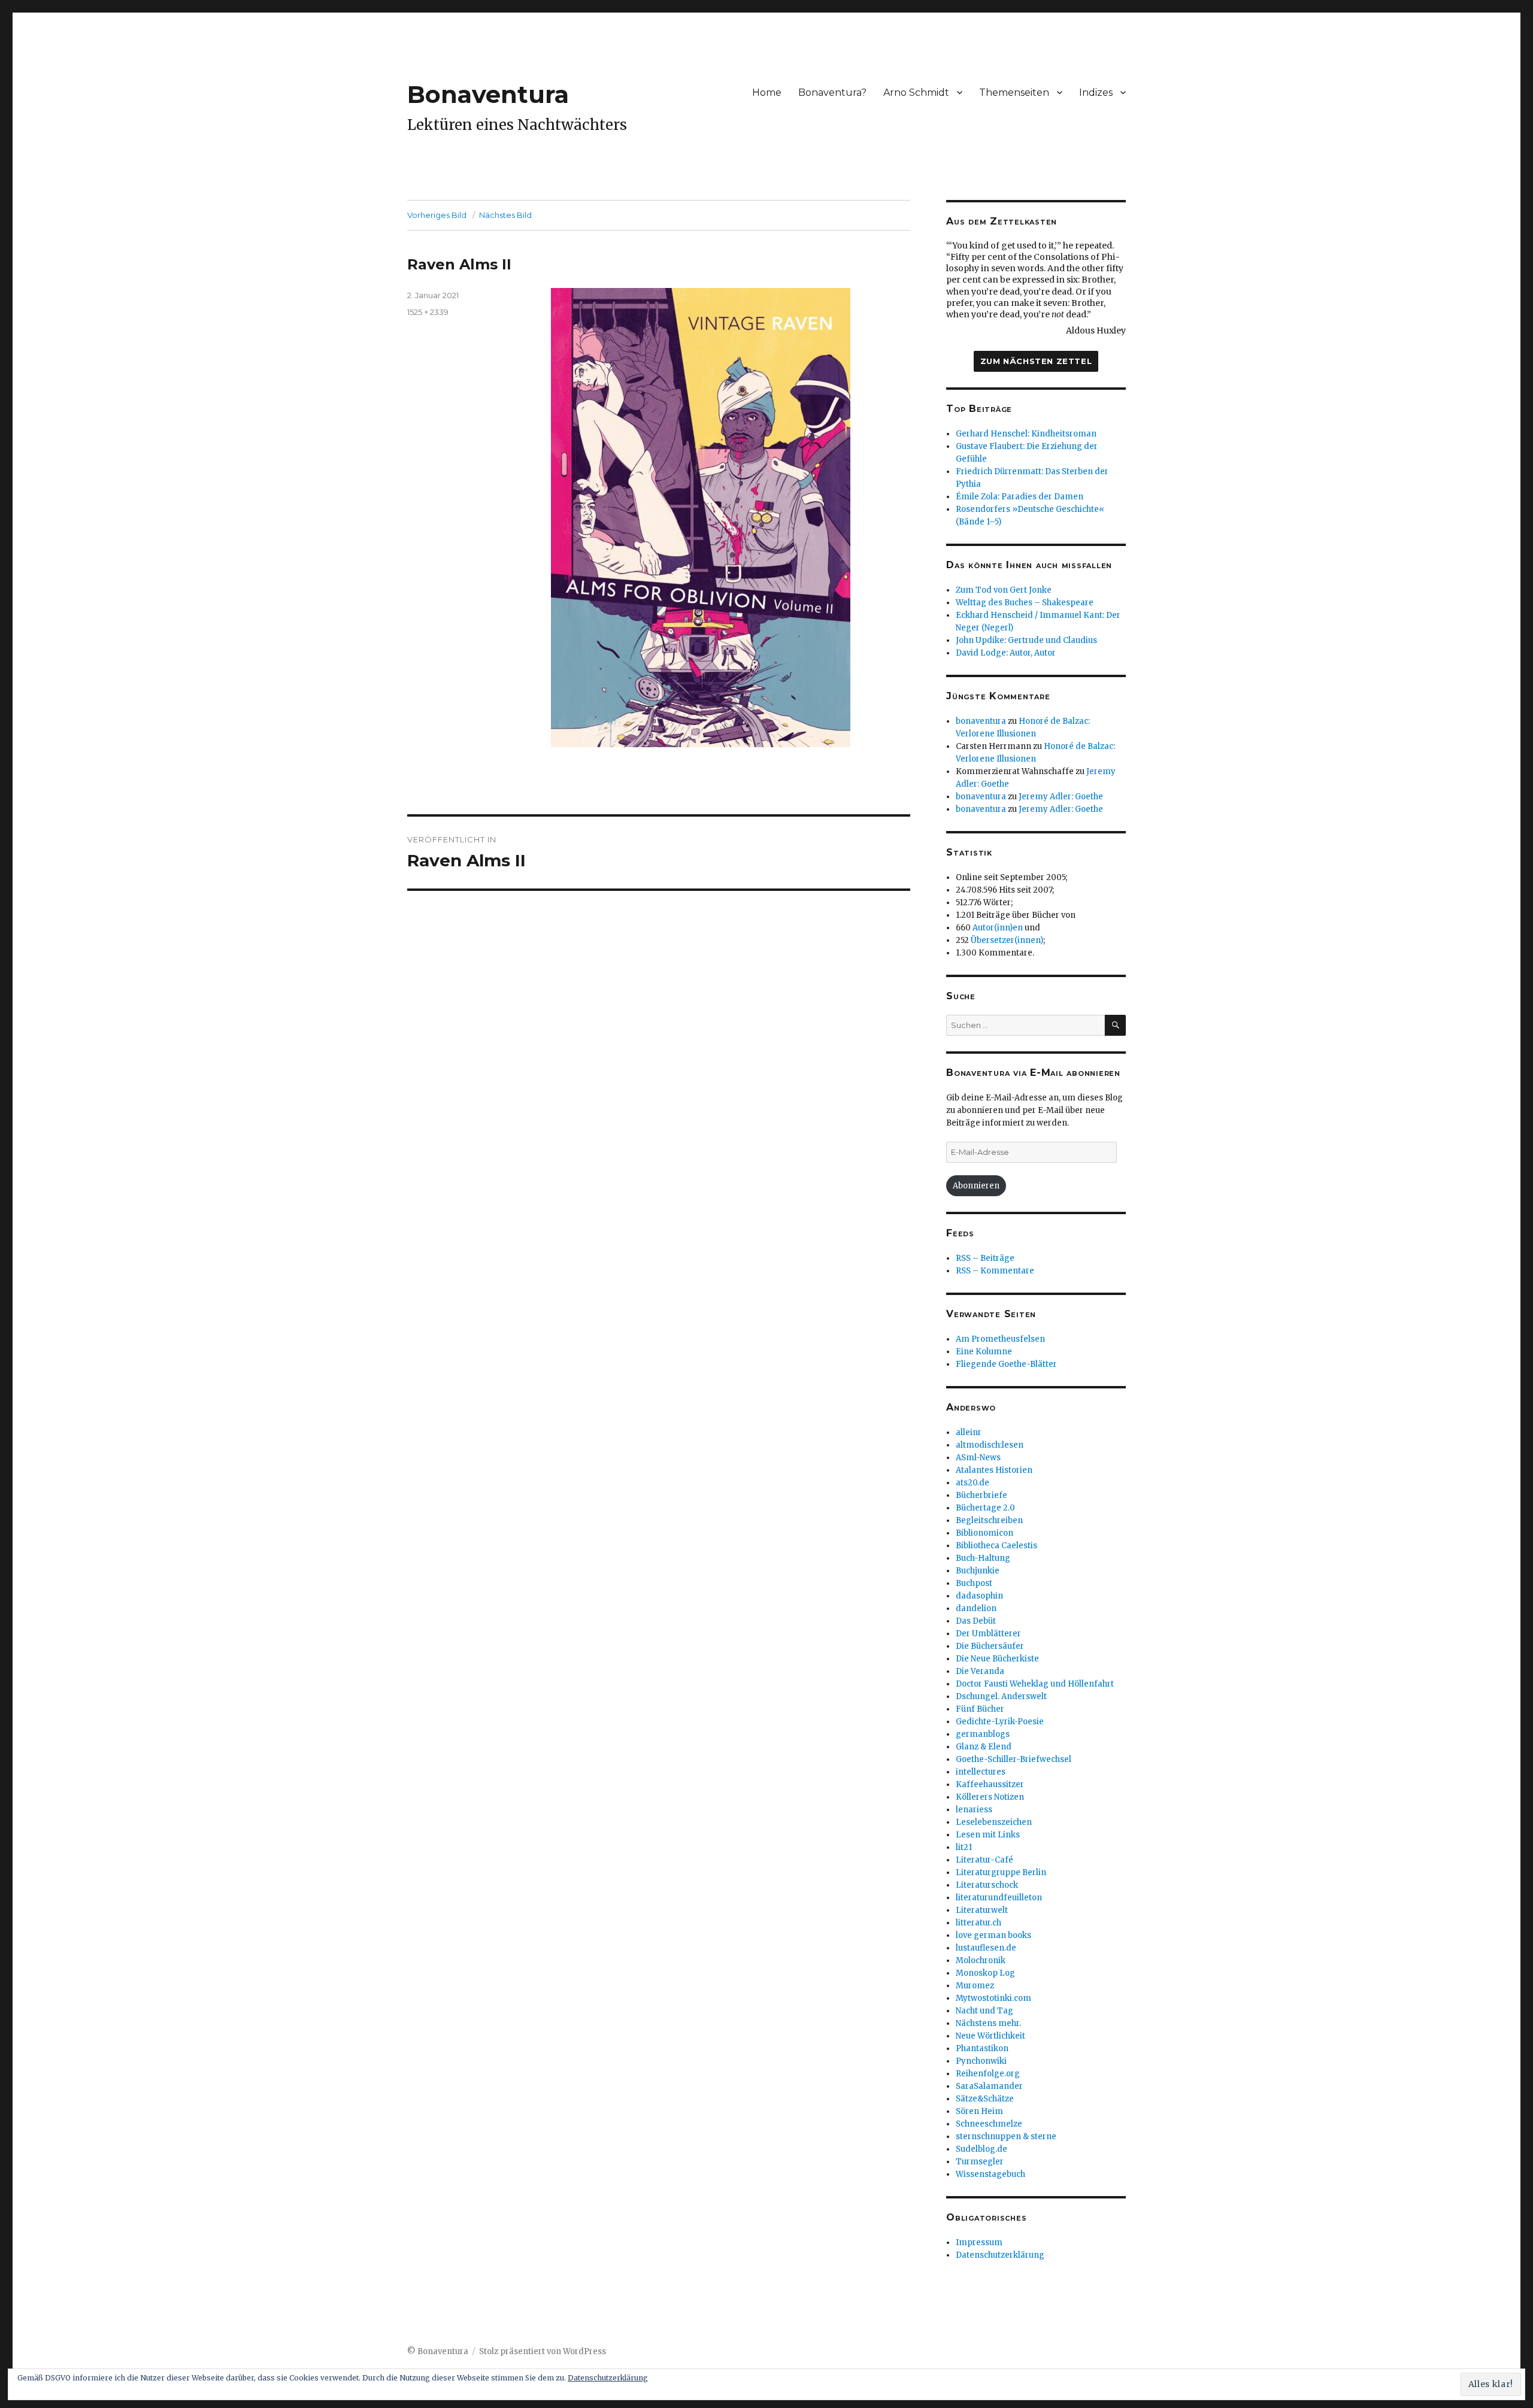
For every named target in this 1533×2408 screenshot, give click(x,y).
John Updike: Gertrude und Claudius (1026, 640)
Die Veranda (980, 1671)
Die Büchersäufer (990, 1646)
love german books (993, 1935)
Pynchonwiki (981, 2061)
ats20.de (972, 1483)
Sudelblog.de (981, 2149)
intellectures (981, 1772)
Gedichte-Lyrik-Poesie (1000, 1722)
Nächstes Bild (505, 215)
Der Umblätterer (988, 1634)
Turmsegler (980, 2162)
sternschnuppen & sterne (1006, 2136)
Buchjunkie (978, 1571)
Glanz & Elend (984, 1747)
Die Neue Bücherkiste (997, 1659)
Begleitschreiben (989, 1520)
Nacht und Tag (984, 2011)
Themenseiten (1014, 93)
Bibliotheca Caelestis (996, 1546)
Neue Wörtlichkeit (990, 2036)
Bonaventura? (832, 93)
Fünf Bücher (980, 1709)
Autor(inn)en (998, 928)
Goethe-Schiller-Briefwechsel (1014, 1759)
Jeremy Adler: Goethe (1061, 797)
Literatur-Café (984, 1860)
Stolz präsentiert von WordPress (543, 2351)
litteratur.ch (978, 1923)
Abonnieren (976, 1186)
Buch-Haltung (983, 1558)
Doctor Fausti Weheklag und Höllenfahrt (1035, 1684)
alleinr (969, 1432)
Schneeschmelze (989, 2124)
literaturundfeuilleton (999, 1898)
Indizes (1096, 93)
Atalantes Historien (994, 1470)
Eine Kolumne (984, 1352)
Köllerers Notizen (990, 1797)
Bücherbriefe (981, 1495)
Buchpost (974, 1583)
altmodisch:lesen (990, 1445)
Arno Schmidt (916, 93)
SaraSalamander (989, 2086)
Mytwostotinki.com (993, 1998)
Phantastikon (982, 2048)
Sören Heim (979, 2111)
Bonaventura (488, 94)
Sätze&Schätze (985, 2099)
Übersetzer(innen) (1007, 940)
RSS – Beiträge (985, 1258)
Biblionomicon (984, 1533)
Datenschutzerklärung (1000, 2255)
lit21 (964, 1847)
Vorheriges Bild (437, 215)
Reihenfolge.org (988, 2074)
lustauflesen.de (986, 1948)
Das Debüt (976, 1621)
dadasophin (979, 1596)
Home (767, 93)
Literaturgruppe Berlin (1001, 1872)
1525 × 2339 (428, 312)
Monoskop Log (985, 1973)
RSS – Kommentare (995, 1271)
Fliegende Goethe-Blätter (1006, 1364)
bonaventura (981, 721)
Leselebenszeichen (994, 1822)
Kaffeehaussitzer (990, 1784)
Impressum (979, 2242)
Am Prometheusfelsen (1000, 1339)
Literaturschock (987, 1885)
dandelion (976, 1608)
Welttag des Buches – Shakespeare (1025, 603)
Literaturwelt (982, 1910)
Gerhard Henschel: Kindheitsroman (1026, 434)
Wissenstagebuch (990, 2174)
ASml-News (978, 1458)
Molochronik (981, 1960)
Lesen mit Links (988, 1835)
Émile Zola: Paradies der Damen (1020, 497)
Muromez (975, 1986)
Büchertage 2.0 (985, 1508)
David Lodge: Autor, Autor (1006, 653)
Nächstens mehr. (988, 2023)
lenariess (974, 1810)
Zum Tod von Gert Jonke (1004, 590)
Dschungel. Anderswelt (1001, 1696)
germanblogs (983, 1734)
